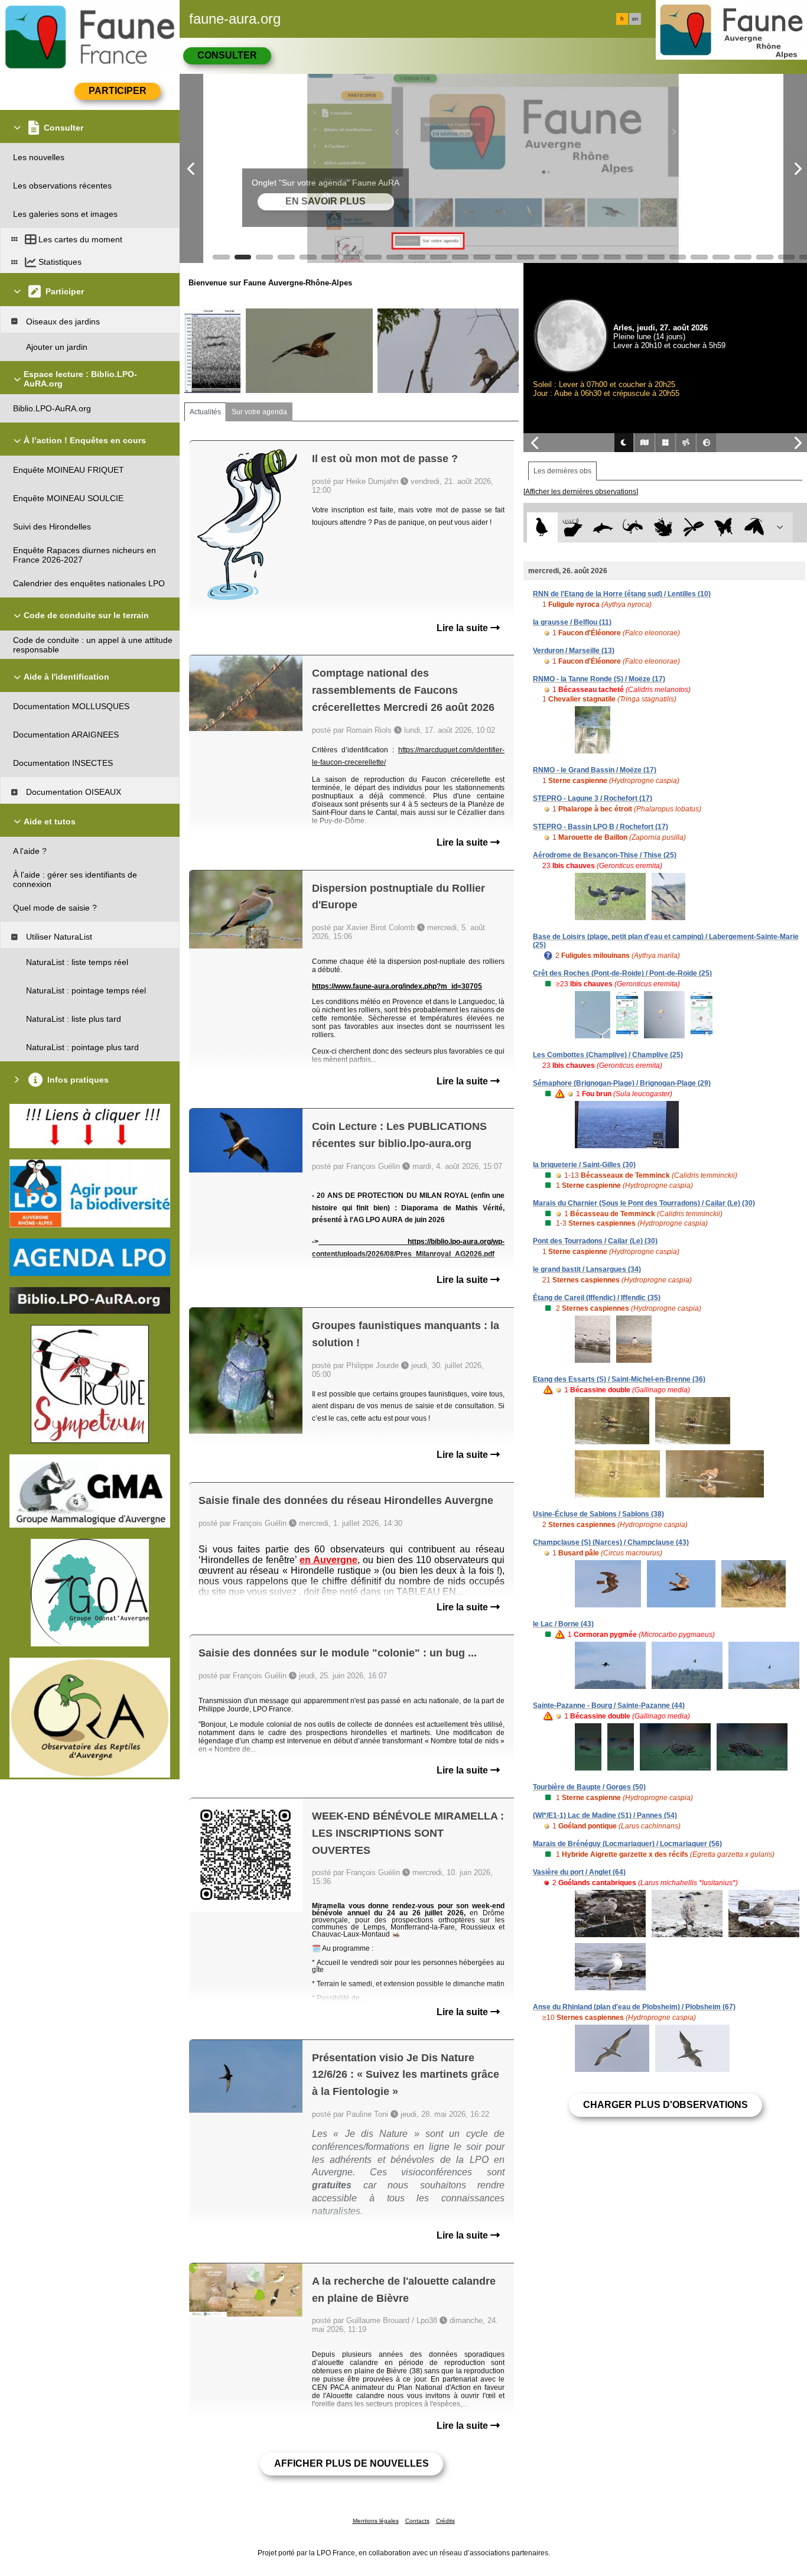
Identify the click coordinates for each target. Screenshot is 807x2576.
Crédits (445, 2521)
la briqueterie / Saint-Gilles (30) (584, 1165)
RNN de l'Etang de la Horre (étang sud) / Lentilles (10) (622, 594)
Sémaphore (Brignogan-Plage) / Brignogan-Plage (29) (622, 1083)
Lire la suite (463, 628)
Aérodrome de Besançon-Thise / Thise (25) (605, 855)
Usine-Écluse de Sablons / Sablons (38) (598, 1514)
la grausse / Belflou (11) (572, 622)
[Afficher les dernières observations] (581, 492)
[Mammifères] (573, 527)
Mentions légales (376, 2521)
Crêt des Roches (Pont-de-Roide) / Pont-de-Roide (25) (622, 973)
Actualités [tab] (205, 412)
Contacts (417, 2521)
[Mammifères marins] (603, 527)
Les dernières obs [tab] (562, 471)
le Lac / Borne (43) (563, 1624)
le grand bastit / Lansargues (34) (587, 1269)
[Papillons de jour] (724, 527)
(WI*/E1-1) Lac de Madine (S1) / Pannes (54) (605, 1815)
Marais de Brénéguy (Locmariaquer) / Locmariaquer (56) (627, 1844)
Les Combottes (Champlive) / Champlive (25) (608, 1055)
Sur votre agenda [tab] (259, 412)
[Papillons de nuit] (754, 527)
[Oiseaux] (542, 527)
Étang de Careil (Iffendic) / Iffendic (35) (597, 1298)
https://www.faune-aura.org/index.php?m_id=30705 (397, 986)
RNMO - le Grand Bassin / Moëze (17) (595, 770)
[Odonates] (693, 527)
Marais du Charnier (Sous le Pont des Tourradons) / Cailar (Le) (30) (644, 1203)
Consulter (227, 55)
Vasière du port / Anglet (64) (579, 1872)
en (635, 19)
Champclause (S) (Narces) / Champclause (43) (611, 1542)
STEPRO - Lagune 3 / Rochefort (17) (593, 798)
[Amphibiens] (663, 527)
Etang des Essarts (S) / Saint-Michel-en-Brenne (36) (619, 1379)
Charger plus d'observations (666, 2105)
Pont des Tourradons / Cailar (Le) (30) (595, 1241)
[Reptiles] (633, 527)
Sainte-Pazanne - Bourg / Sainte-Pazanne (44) (609, 1706)
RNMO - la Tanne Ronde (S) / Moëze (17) (599, 679)
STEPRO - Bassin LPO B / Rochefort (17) (601, 827)
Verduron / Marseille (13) (574, 651)
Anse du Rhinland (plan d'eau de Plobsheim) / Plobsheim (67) (634, 2007)
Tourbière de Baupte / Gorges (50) (589, 1787)
